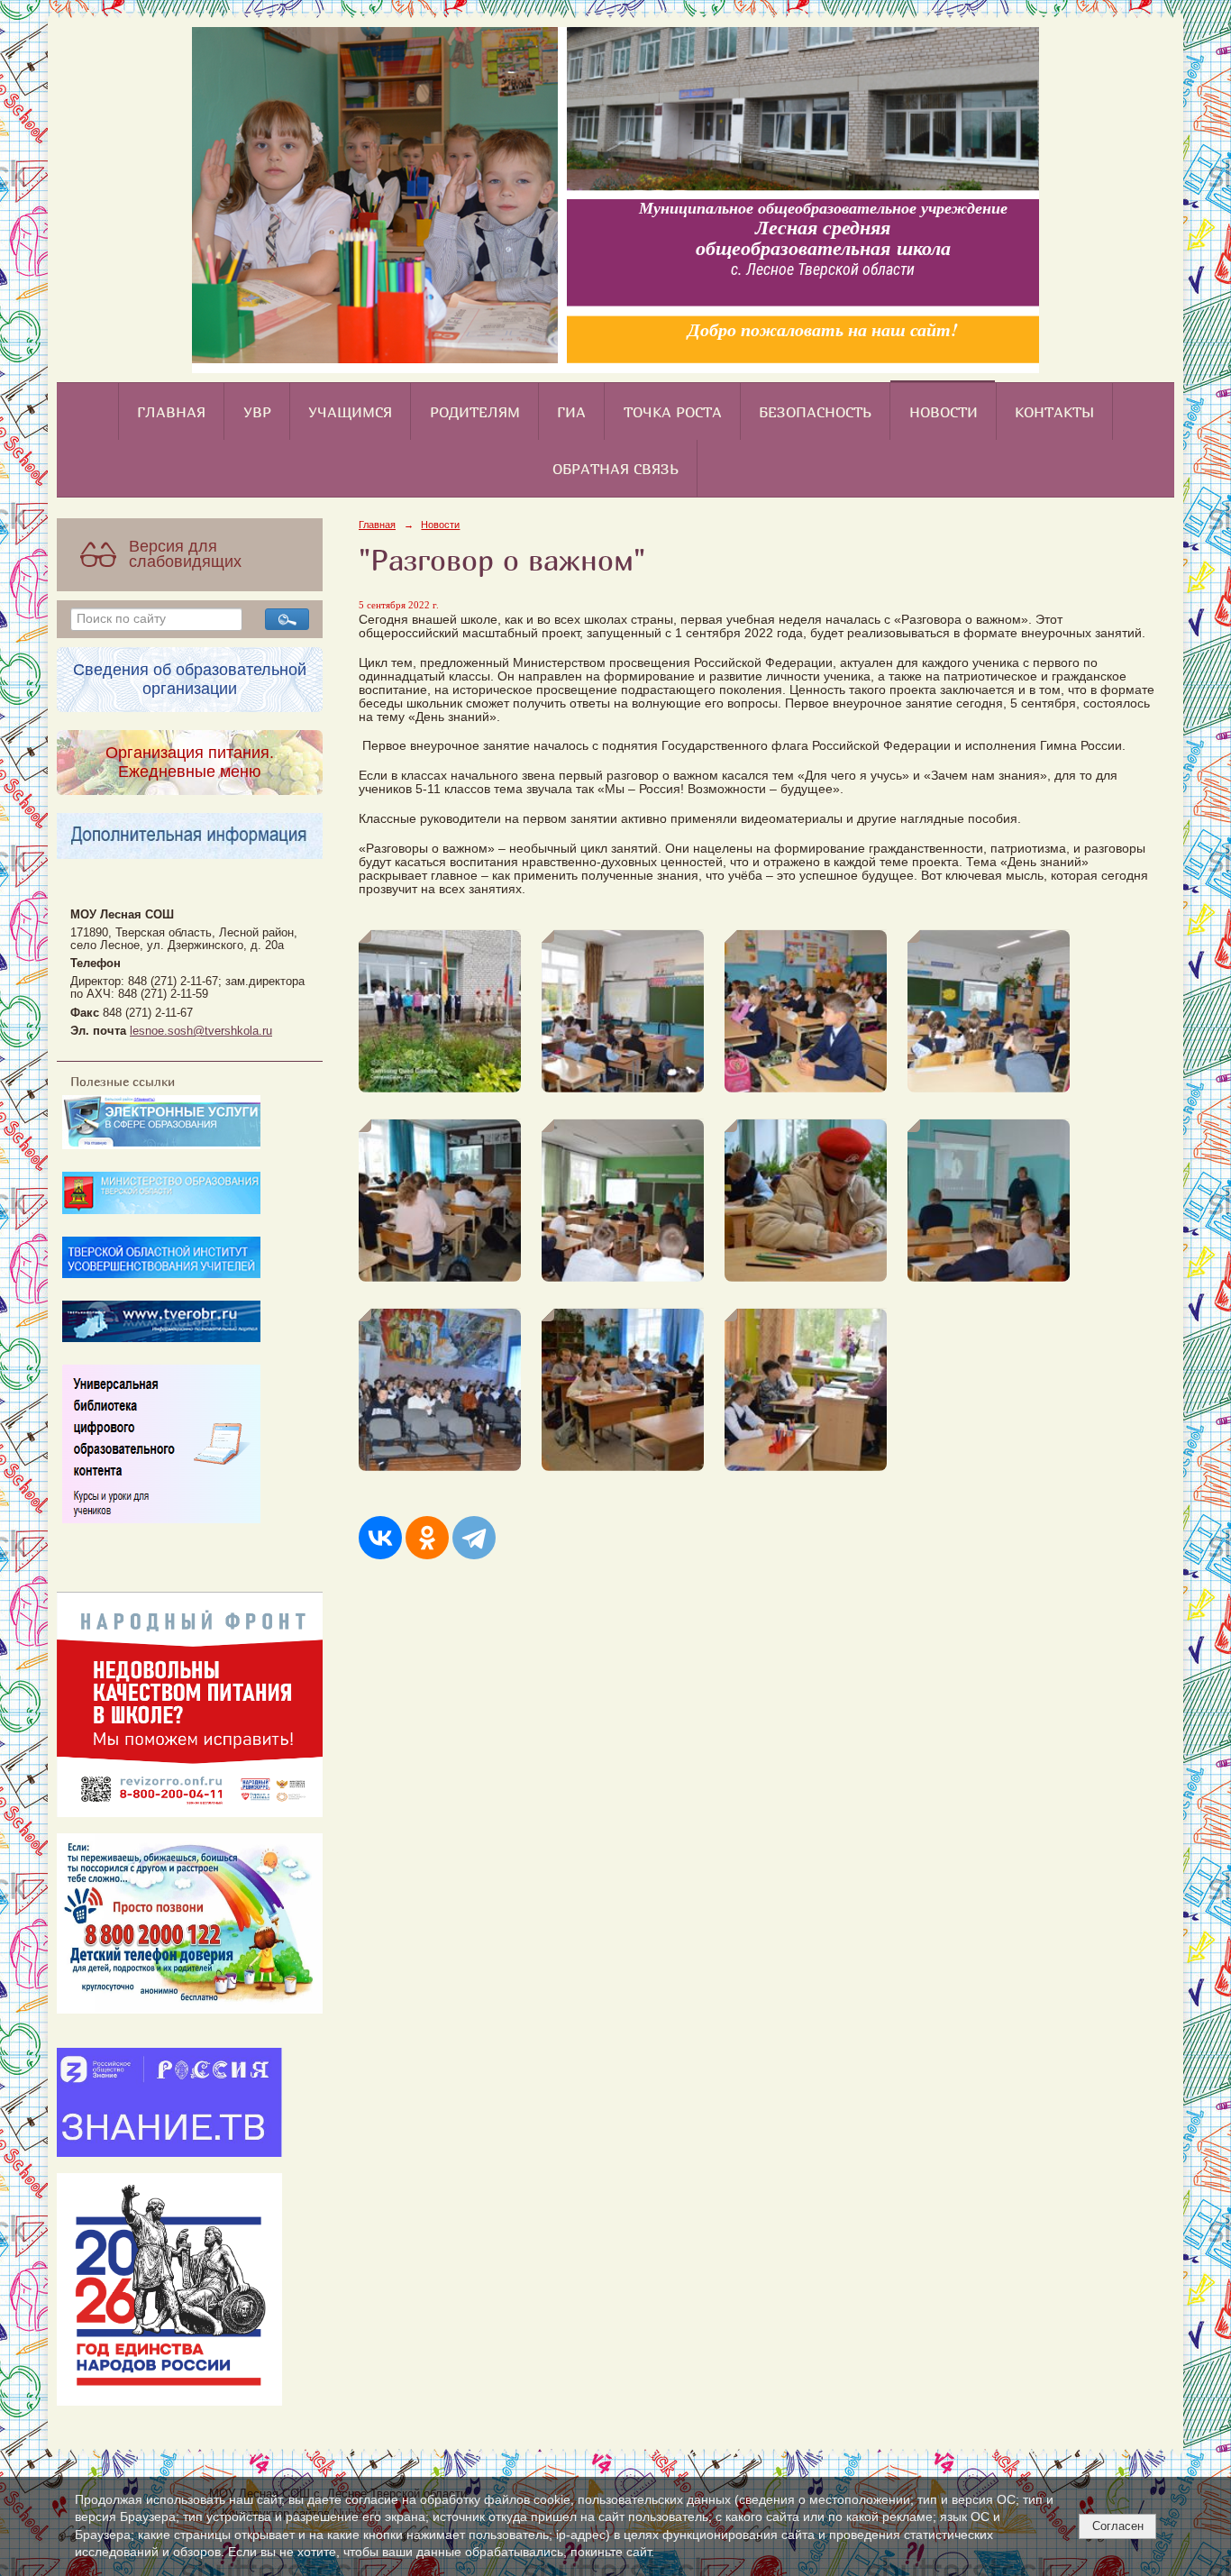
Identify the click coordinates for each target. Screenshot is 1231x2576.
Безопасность (815, 412)
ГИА (571, 412)
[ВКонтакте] (380, 1538)
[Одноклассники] (427, 1538)
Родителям (475, 412)
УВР (257, 412)
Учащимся (350, 412)
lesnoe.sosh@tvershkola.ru (201, 1031)
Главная (171, 412)
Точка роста (673, 412)
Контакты (1054, 412)
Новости (944, 412)
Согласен (1118, 2526)
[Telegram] (474, 1538)
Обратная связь (615, 469)
